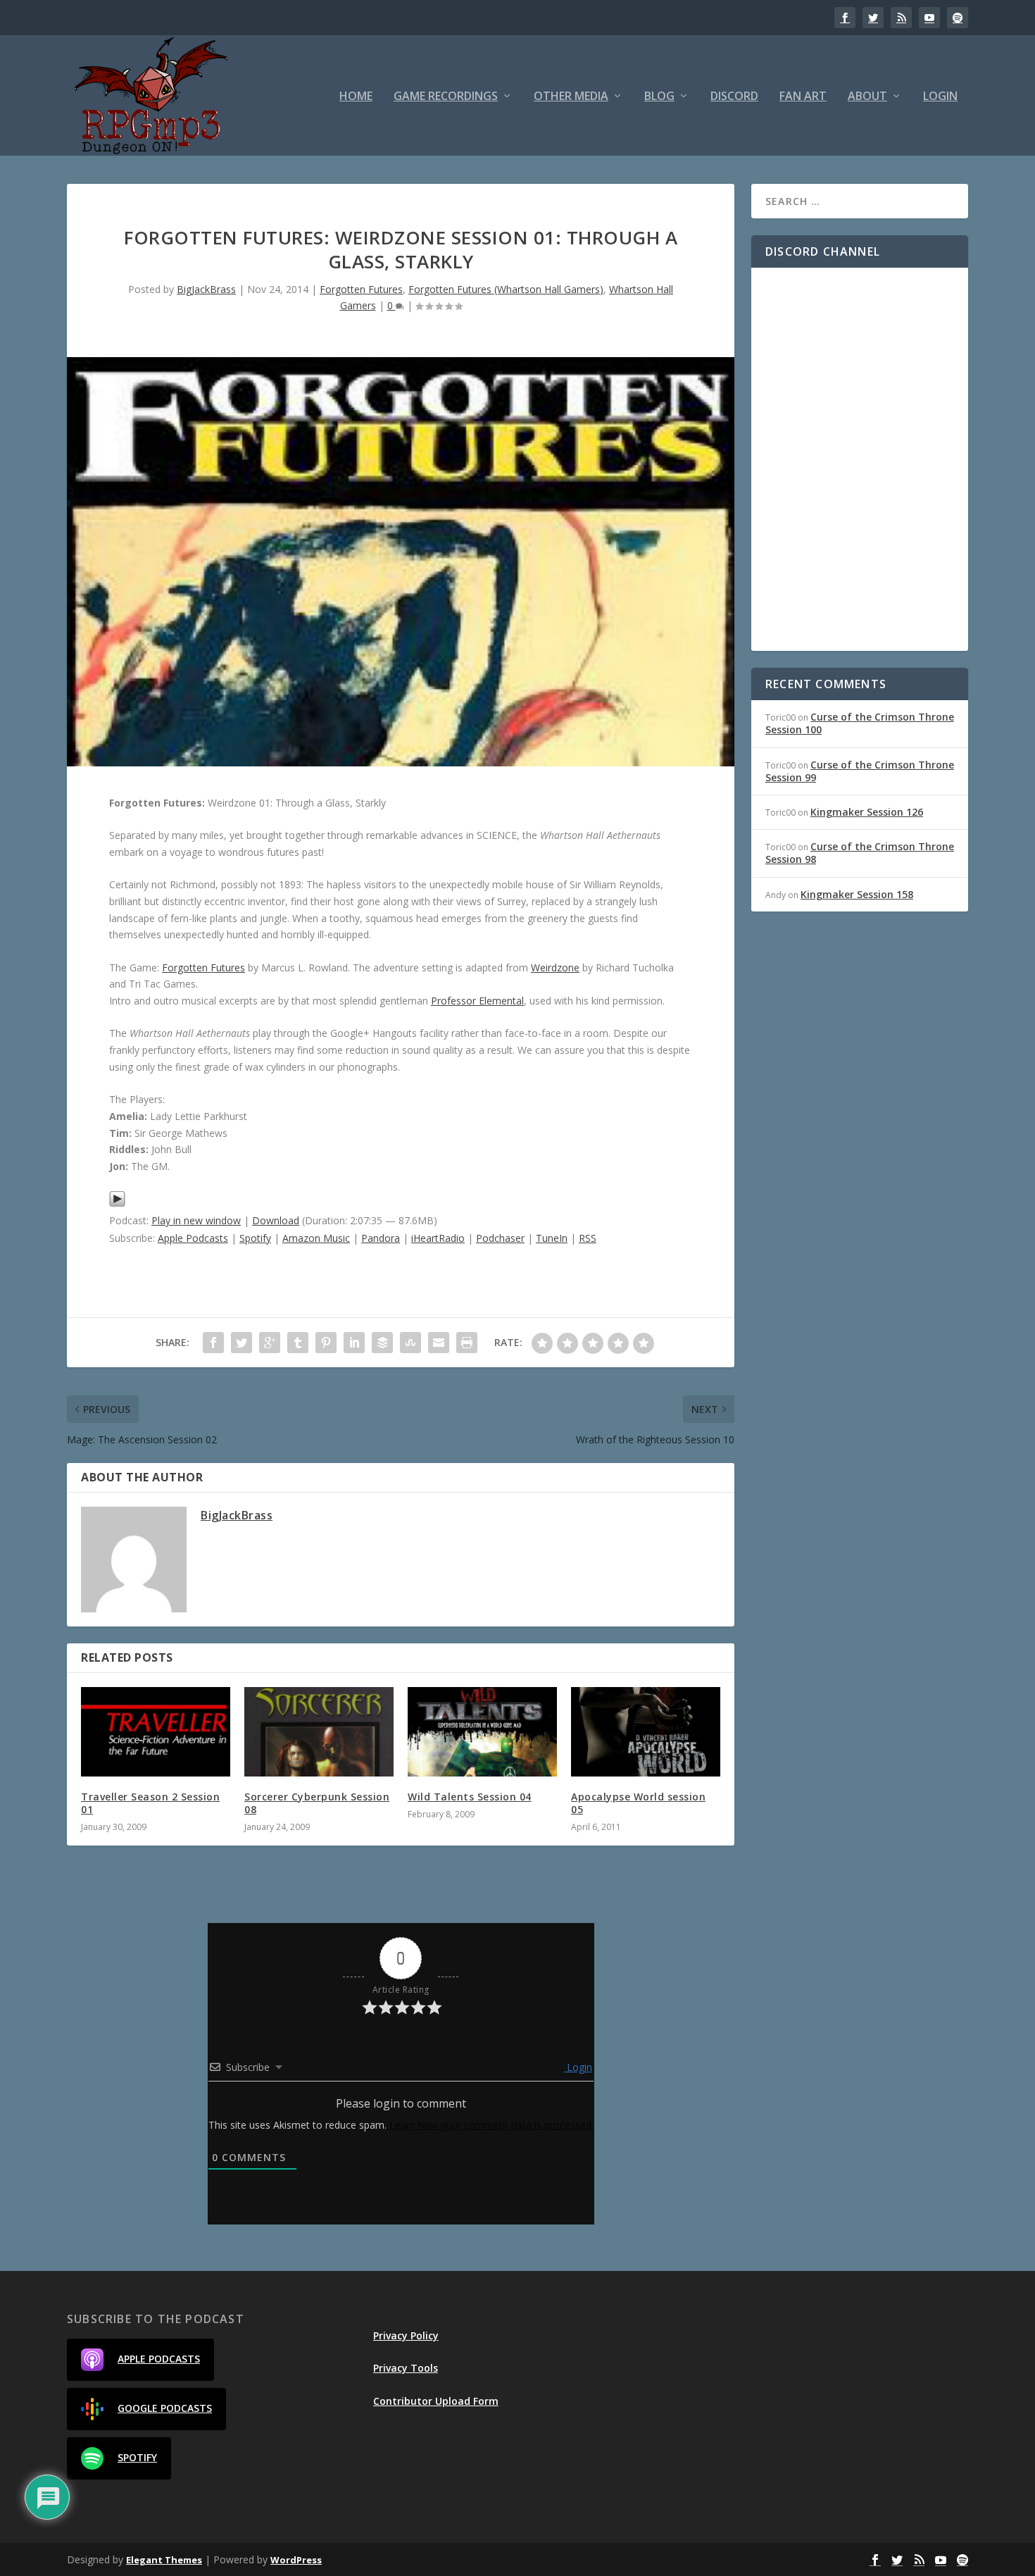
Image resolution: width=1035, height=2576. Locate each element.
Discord (734, 97)
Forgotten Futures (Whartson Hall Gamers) (506, 289)
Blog (659, 97)
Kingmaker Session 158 (857, 894)
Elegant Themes (164, 2560)
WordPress (296, 2560)
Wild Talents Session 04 (470, 1797)
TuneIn (552, 1238)
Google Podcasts (165, 2408)
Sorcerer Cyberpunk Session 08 (317, 1803)
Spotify (255, 1238)
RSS (588, 1238)
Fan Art (803, 97)
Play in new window (196, 1220)
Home (356, 97)
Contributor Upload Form (436, 2401)
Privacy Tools (406, 2368)
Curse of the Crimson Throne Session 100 (860, 723)
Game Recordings (446, 97)
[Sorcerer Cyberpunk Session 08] (319, 1732)
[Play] (117, 1203)
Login (940, 97)
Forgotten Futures (361, 289)
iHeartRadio (438, 1238)
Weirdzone (555, 967)
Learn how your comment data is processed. (491, 2125)
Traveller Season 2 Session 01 (150, 1803)
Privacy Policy (406, 2335)
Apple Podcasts (193, 1238)
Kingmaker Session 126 (867, 812)
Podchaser (500, 1238)
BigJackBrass (206, 289)
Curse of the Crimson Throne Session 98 (860, 853)
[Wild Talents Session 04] (482, 1732)
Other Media (571, 97)
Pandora (381, 1238)
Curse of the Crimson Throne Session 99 (860, 771)
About (867, 97)
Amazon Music (316, 1238)
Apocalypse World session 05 (638, 1803)
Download (276, 1220)
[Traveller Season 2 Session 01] (156, 1732)
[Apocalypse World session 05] (646, 1732)
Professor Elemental (477, 1001)
